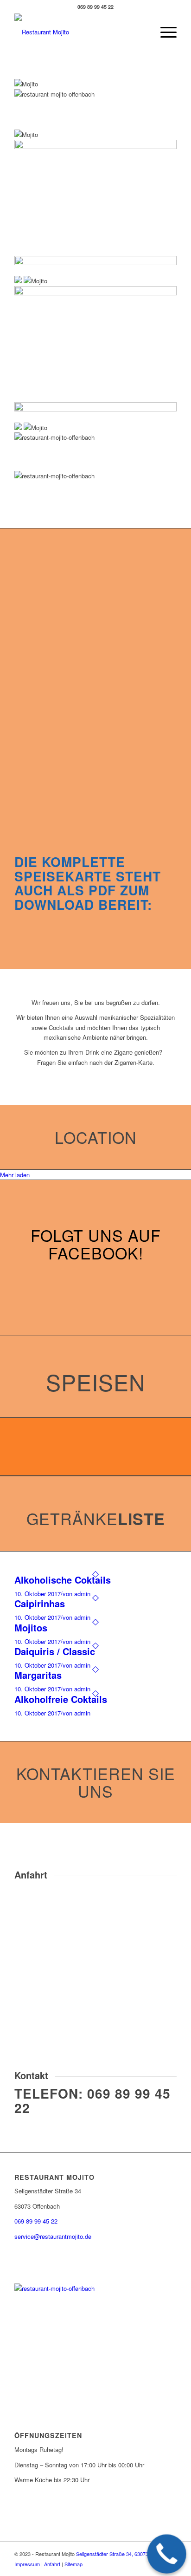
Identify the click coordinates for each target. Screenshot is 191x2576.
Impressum (27, 2564)
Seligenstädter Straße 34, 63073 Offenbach (125, 2554)
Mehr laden (15, 1175)
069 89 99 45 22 (92, 2100)
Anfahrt (52, 2564)
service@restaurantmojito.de (53, 2236)
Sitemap (73, 2564)
